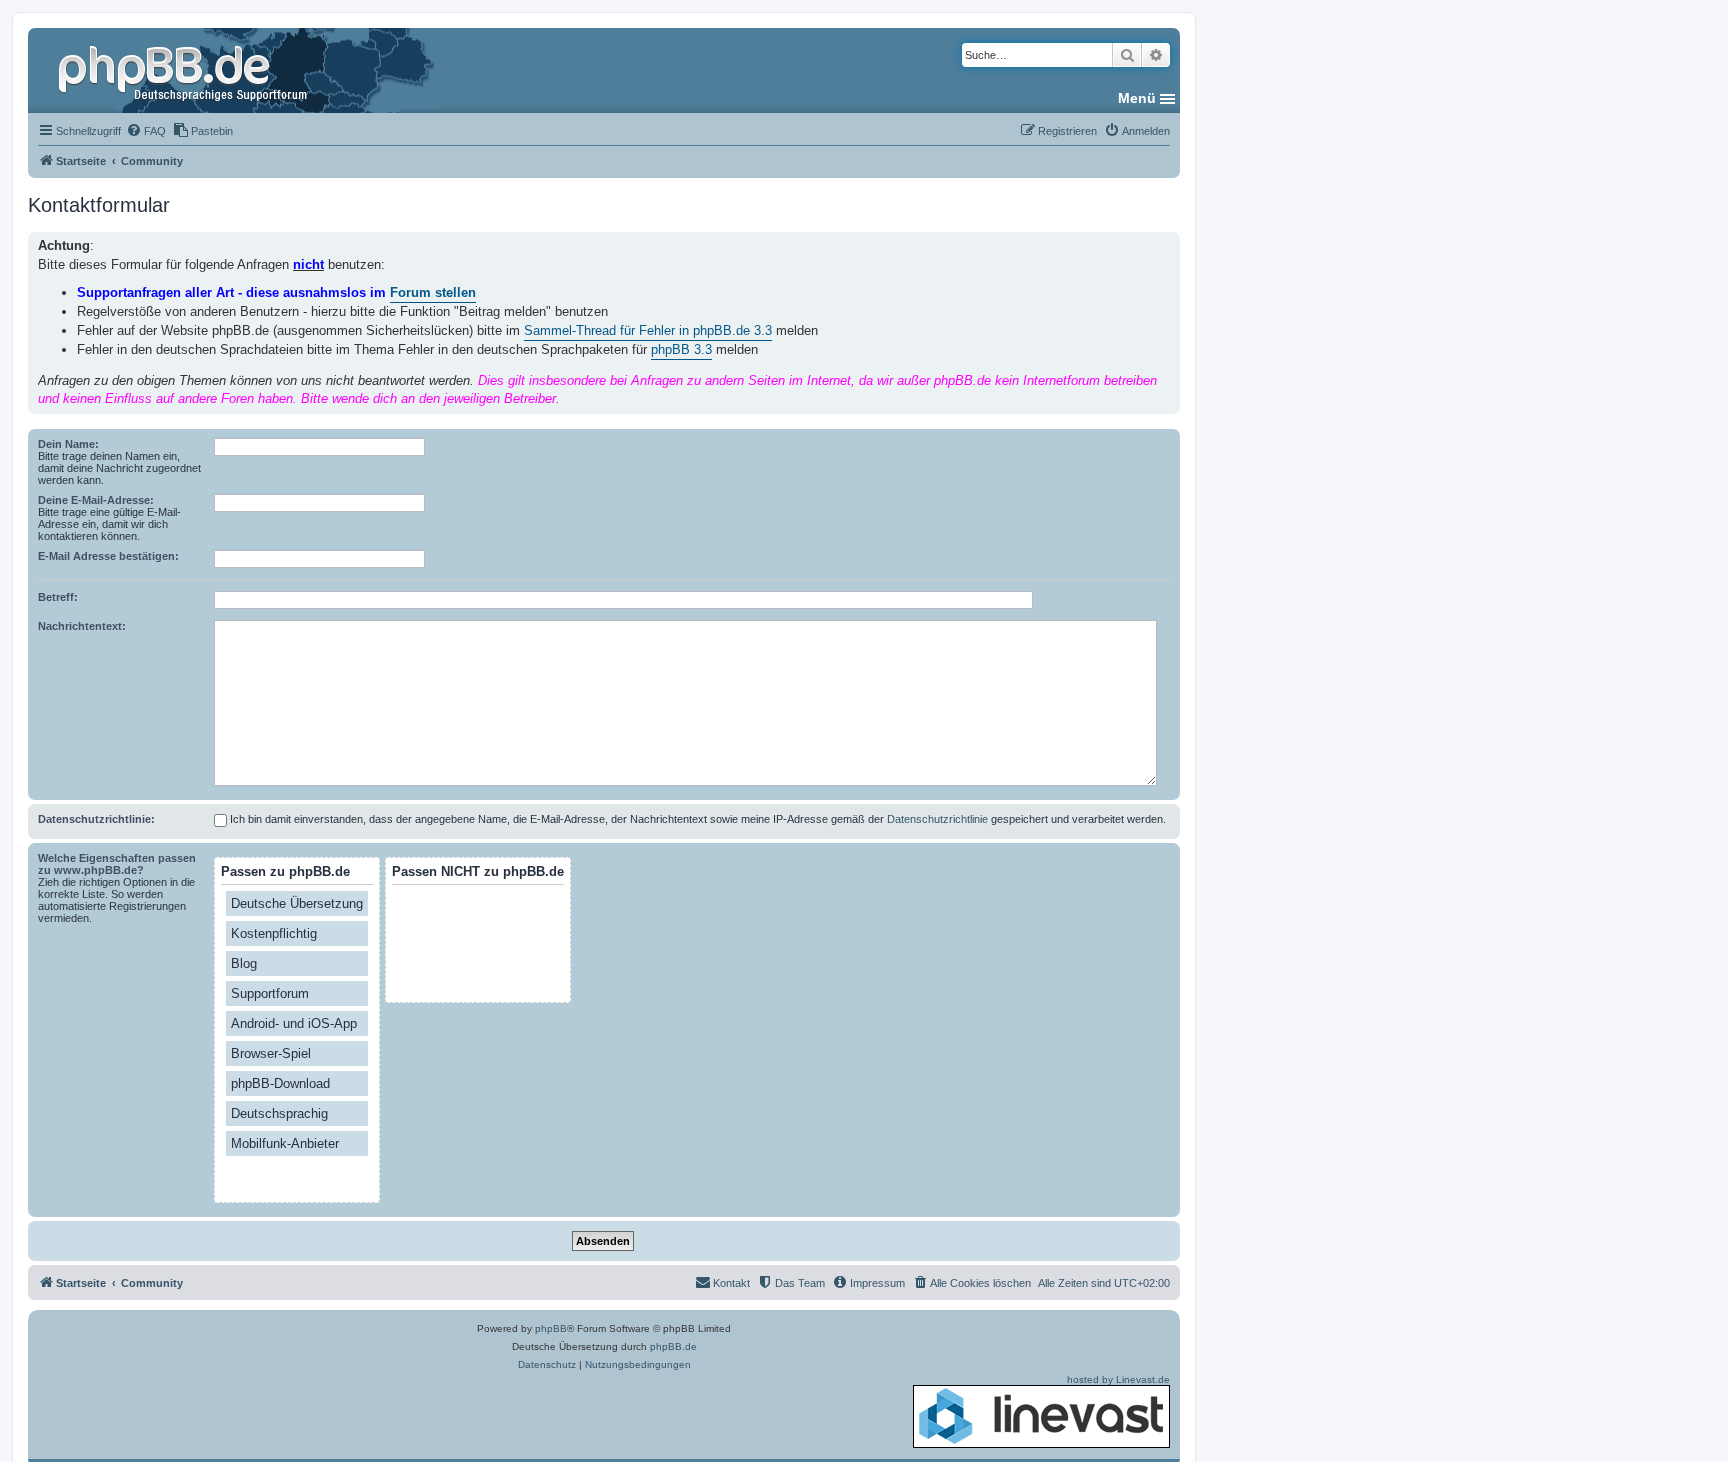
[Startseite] (185, 70)
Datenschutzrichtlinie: (96, 819)
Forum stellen (433, 292)
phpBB (551, 1328)
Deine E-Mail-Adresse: (96, 500)
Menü (1137, 98)
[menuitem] (146, 131)
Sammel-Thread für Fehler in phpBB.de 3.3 (648, 330)
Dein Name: (68, 444)
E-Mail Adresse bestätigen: (108, 556)
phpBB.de (673, 1346)
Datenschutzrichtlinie (937, 819)
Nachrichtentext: (82, 626)
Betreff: (58, 597)
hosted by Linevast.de (1118, 1379)
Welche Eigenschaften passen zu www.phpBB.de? (117, 864)
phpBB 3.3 (681, 349)
